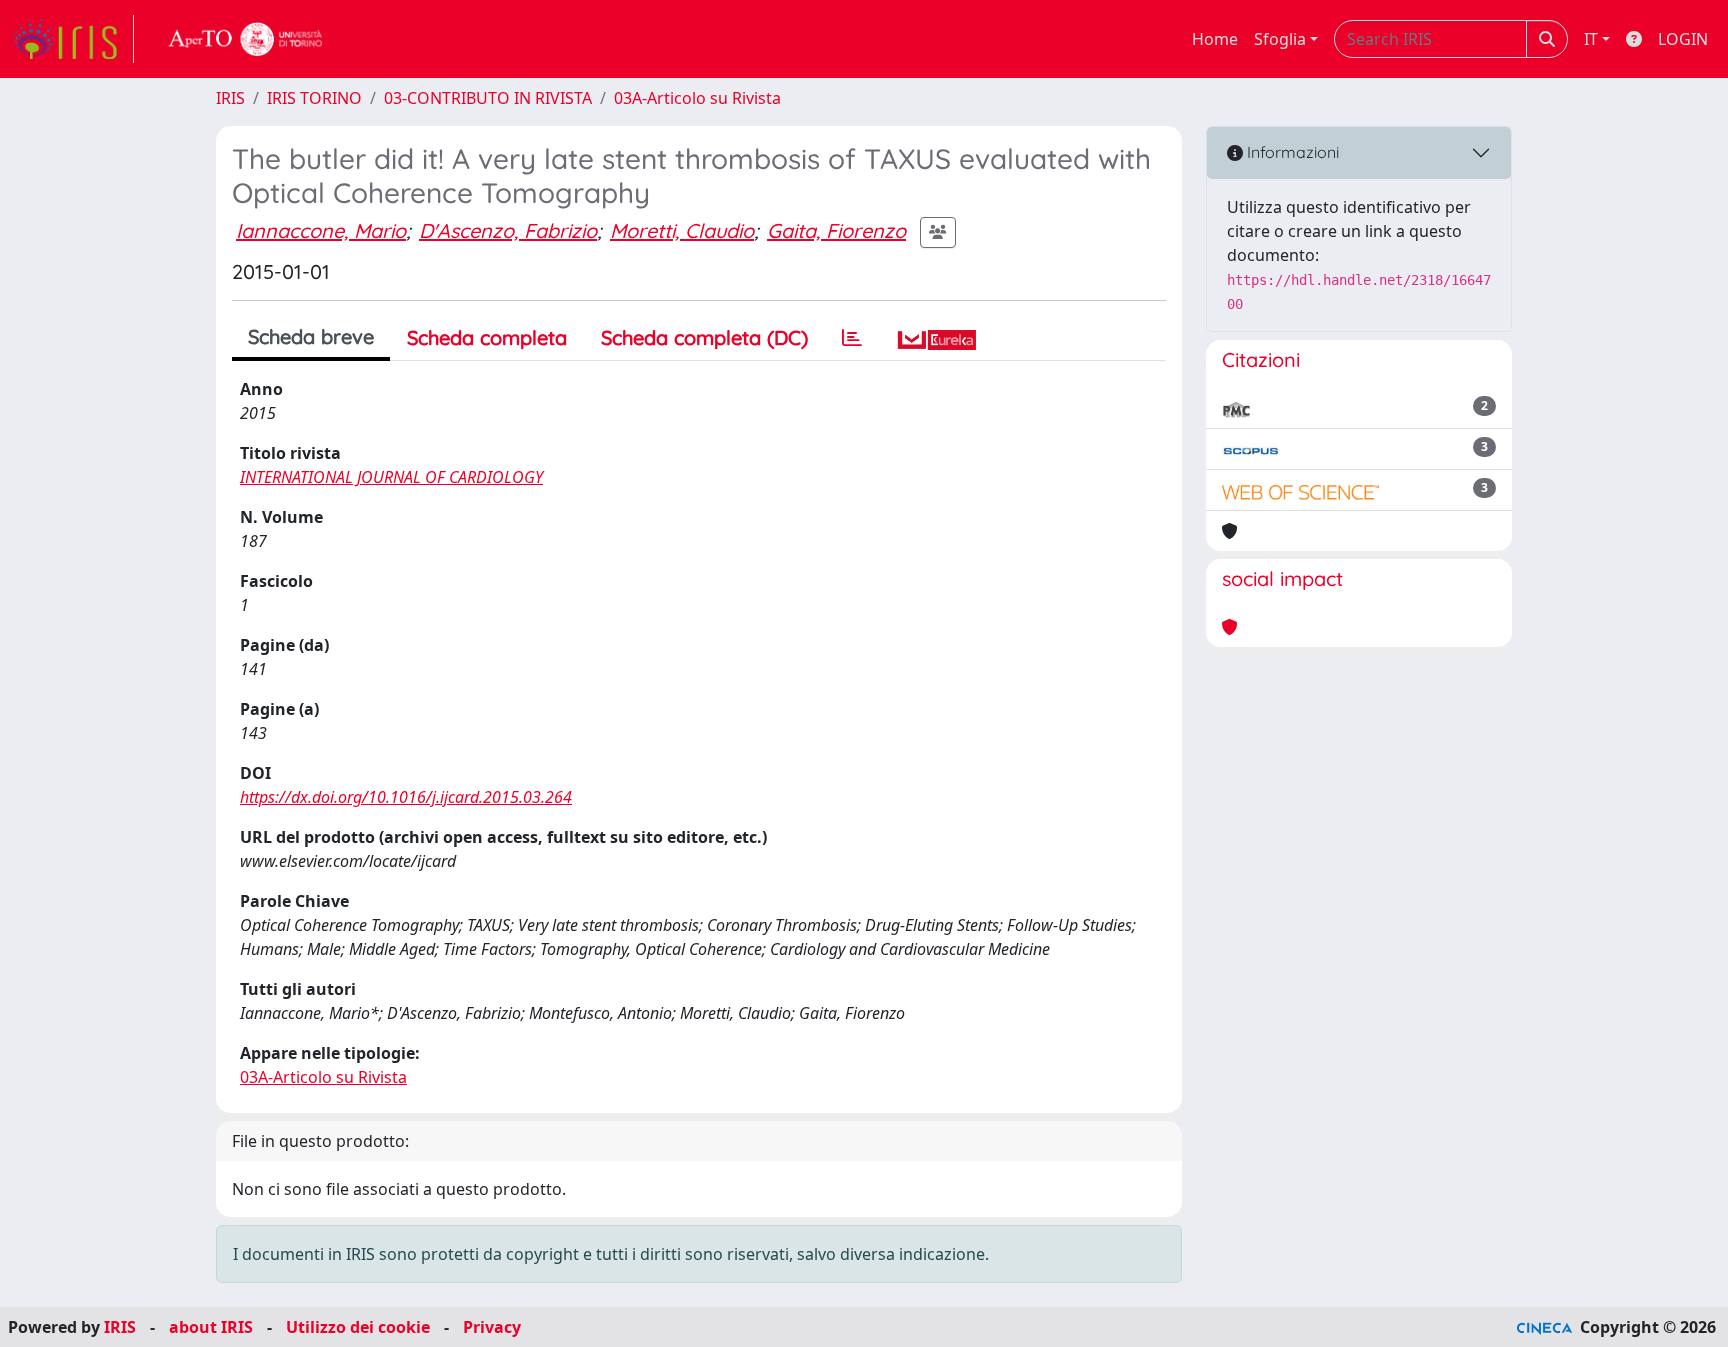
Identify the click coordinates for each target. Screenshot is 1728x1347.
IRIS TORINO (314, 98)
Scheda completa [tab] (487, 337)
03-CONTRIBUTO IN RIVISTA (488, 98)
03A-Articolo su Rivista (697, 98)
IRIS (230, 98)
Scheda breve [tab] (311, 336)
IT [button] (1591, 39)
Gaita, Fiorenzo (836, 230)
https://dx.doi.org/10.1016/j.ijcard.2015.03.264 (406, 797)
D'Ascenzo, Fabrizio (508, 230)
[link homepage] (73, 39)
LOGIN (1683, 39)
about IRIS (211, 1327)
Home (1215, 39)
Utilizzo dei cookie (358, 1327)
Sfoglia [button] (1280, 39)
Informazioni (1291, 152)
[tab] (852, 338)
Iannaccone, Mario (321, 230)
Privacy (492, 1327)
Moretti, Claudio (682, 230)
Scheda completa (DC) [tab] (704, 337)
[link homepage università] (246, 39)
